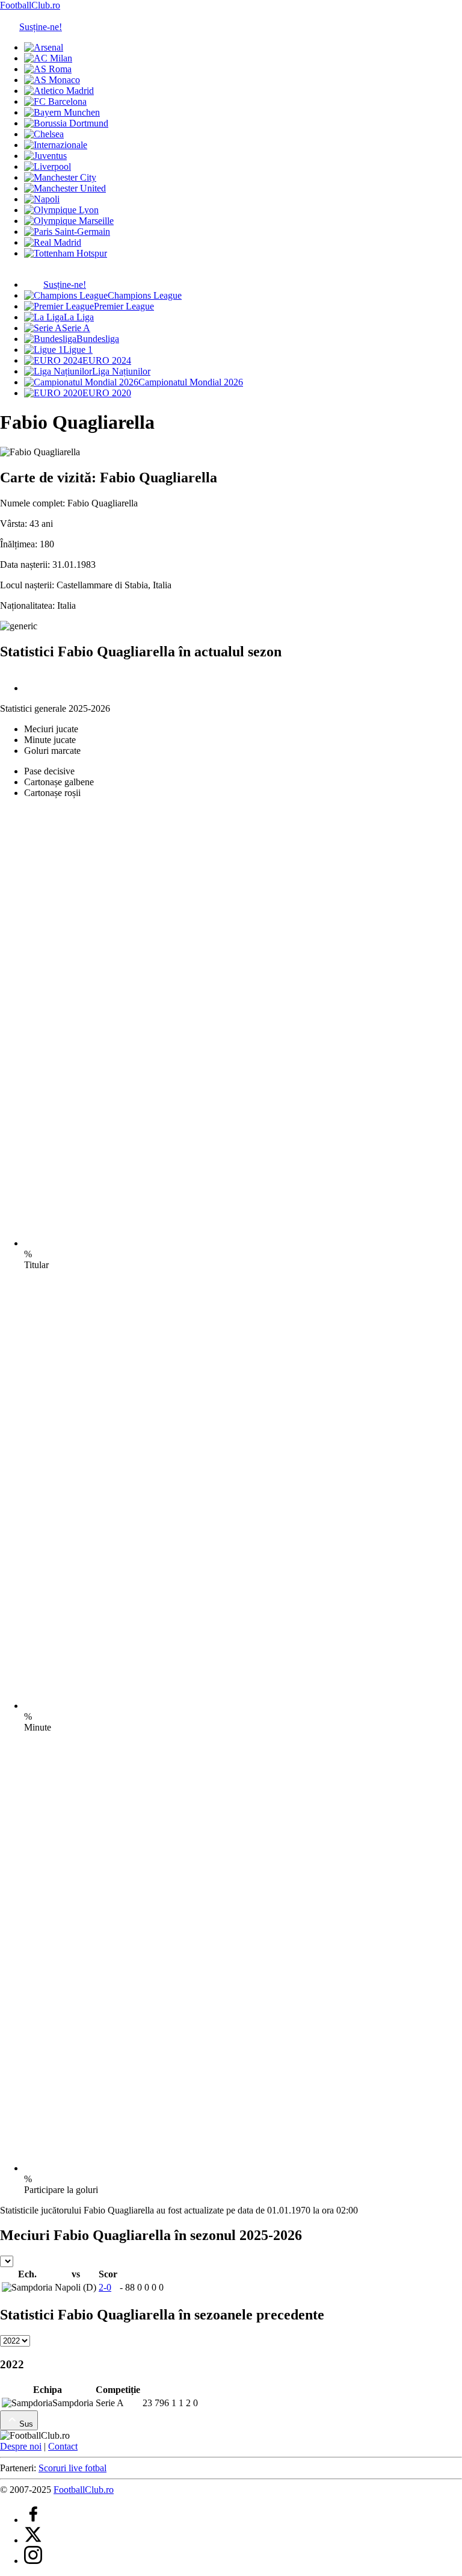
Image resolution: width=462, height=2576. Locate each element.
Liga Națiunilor (121, 371)
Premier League (124, 306)
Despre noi (21, 2446)
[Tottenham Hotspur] (66, 253)
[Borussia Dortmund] (66, 123)
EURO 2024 (107, 360)
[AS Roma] (48, 69)
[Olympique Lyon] (61, 210)
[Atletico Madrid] (59, 91)
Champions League (145, 295)
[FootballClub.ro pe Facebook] (33, 2520)
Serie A (76, 328)
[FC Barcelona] (55, 101)
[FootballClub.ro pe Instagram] (33, 2561)
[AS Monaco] (52, 80)
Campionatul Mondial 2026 (191, 382)
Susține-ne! (41, 27)
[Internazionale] (56, 145)
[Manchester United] (65, 188)
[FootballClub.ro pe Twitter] (33, 2540)
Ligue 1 (78, 350)
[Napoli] (42, 199)
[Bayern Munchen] (62, 112)
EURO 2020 (107, 393)
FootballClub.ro (30, 5)
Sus (26, 2424)
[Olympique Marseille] (69, 221)
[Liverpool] (48, 166)
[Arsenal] (44, 47)
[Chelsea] (44, 134)
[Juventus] (45, 156)
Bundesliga (98, 339)
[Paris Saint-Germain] (67, 232)
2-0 (105, 2287)
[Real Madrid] (53, 242)
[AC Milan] (48, 58)
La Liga (79, 317)
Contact (63, 2446)
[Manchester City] (60, 177)
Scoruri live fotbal (72, 2468)
